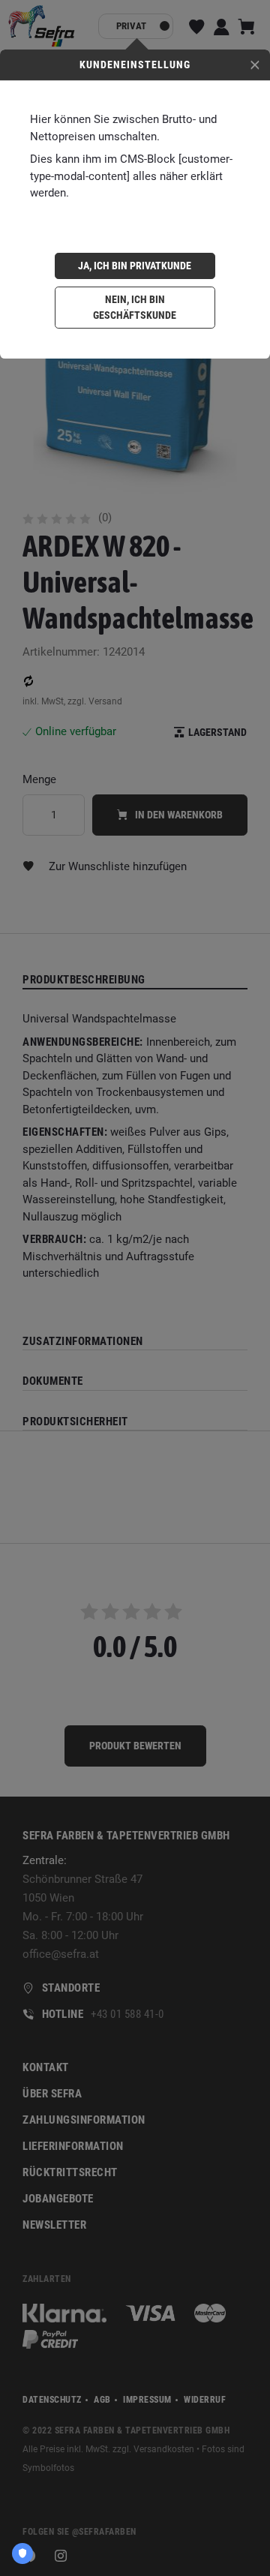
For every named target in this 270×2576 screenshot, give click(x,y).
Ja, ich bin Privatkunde (135, 266)
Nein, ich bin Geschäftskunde (135, 307)
